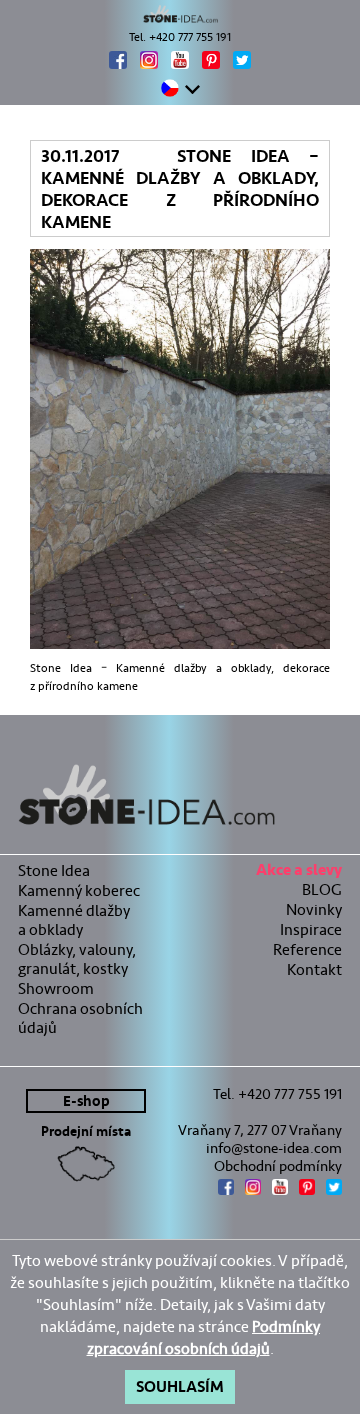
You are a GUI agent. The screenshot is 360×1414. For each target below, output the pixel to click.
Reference (307, 949)
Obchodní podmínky (278, 1166)
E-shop (86, 1101)
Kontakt (314, 969)
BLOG (322, 889)
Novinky (314, 909)
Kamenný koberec (79, 890)
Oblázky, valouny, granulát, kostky (77, 959)
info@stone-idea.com (274, 1148)
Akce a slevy (299, 872)
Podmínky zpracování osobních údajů (204, 1337)
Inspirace (311, 929)
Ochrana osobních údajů (80, 1018)
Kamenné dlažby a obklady (74, 920)
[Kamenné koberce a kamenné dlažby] (180, 14)
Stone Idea (54, 870)
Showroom (56, 988)
